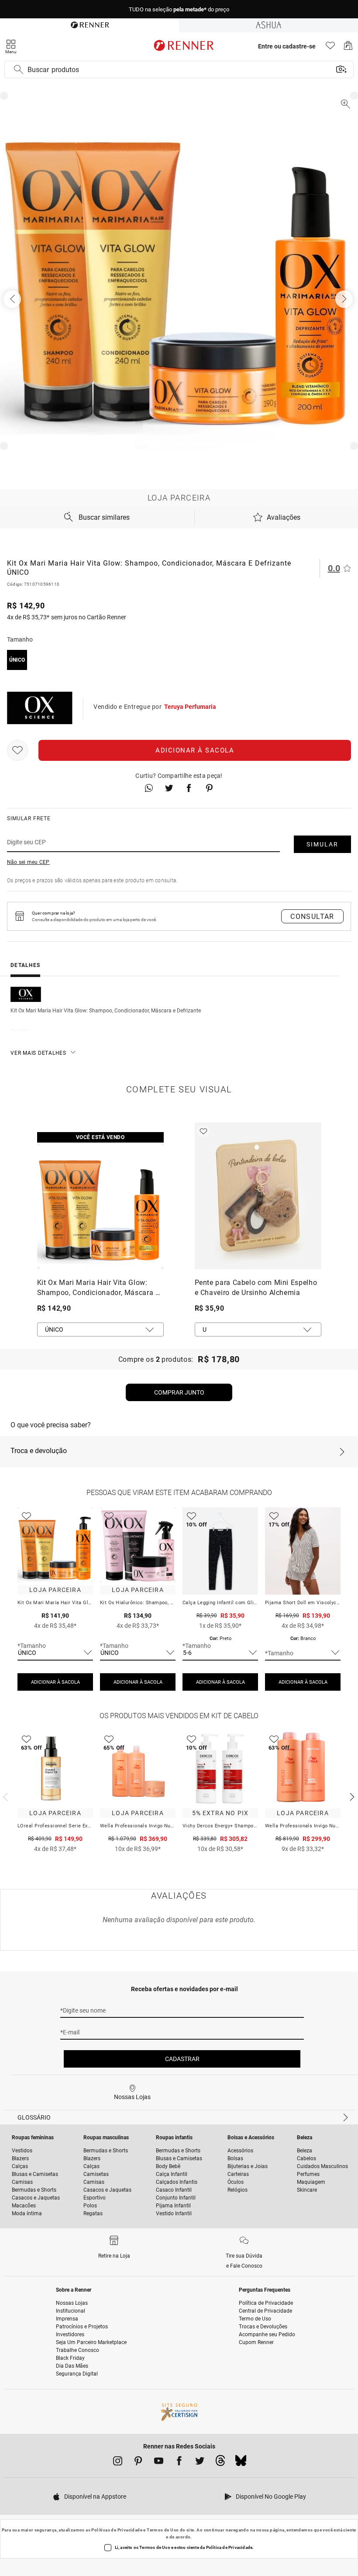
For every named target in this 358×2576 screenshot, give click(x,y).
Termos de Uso (163, 2530)
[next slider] (4, 1796)
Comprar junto (179, 1392)
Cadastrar (182, 2059)
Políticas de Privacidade (117, 2530)
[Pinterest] (138, 2462)
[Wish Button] (17, 750)
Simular (322, 844)
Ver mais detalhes (38, 1053)
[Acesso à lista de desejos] (330, 48)
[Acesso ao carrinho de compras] (348, 48)
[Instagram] (118, 2462)
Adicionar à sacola (195, 750)
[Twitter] (200, 2462)
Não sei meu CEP (28, 862)
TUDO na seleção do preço (179, 9)
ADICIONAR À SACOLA (55, 1682)
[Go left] (13, 299)
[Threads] (220, 2463)
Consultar (312, 917)
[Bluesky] (241, 2463)
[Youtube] (159, 2462)
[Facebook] (179, 2462)
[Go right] (345, 299)
